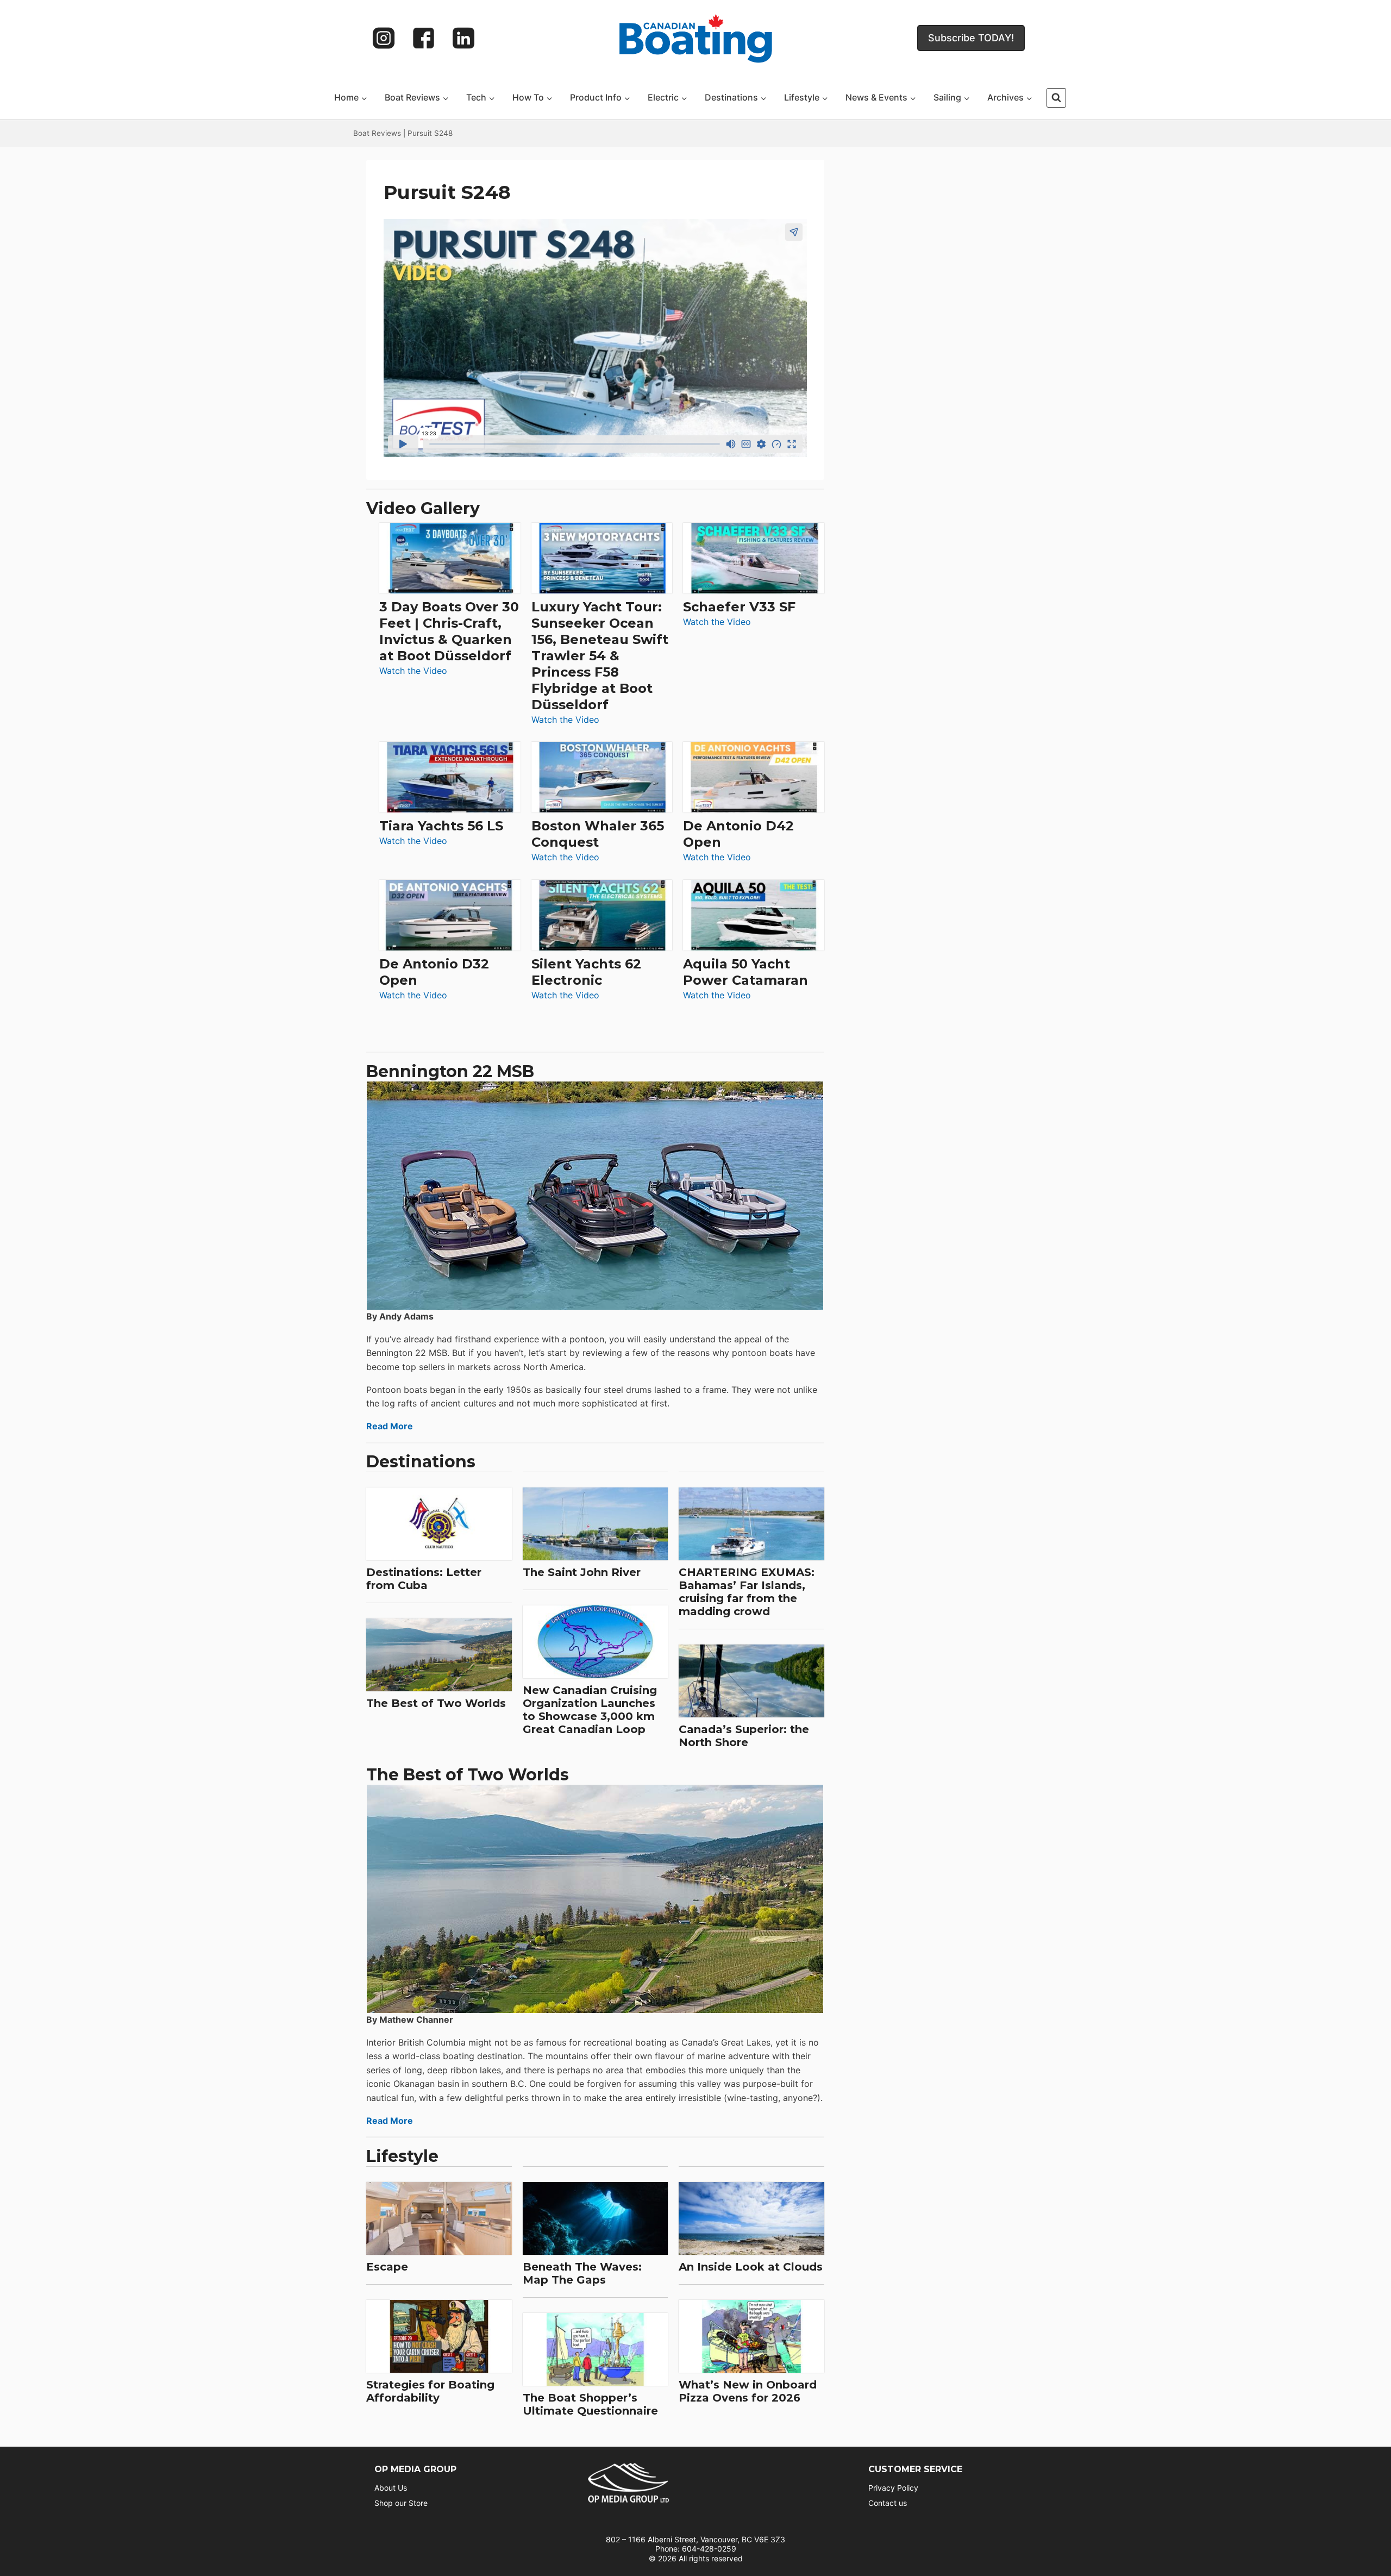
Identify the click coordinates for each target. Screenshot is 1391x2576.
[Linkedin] (463, 38)
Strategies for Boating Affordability (430, 2391)
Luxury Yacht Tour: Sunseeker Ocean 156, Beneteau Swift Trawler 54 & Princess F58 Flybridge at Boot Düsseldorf (600, 656)
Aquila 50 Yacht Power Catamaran (745, 972)
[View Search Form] (1056, 98)
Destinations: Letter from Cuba (424, 1579)
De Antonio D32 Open (434, 972)
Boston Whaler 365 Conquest (598, 834)
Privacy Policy (893, 2488)
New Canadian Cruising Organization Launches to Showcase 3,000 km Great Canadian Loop (590, 1710)
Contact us (888, 2503)
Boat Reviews (377, 133)
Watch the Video (413, 671)
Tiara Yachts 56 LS (441, 826)
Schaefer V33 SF (739, 607)
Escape (387, 2267)
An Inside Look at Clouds (751, 2267)
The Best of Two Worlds (436, 1703)
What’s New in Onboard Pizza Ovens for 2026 (748, 2391)
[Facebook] (424, 38)
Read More (390, 1426)
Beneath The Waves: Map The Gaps (582, 2273)
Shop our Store (401, 2503)
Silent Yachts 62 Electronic (586, 972)
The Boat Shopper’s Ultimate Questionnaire (590, 2404)
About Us (391, 2488)
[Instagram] (384, 38)
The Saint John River (582, 1572)
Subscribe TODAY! (971, 38)
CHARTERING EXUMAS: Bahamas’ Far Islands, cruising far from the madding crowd (747, 1592)
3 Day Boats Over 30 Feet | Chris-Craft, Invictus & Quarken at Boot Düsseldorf (449, 631)
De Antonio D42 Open (738, 834)
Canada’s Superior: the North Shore (744, 1736)
